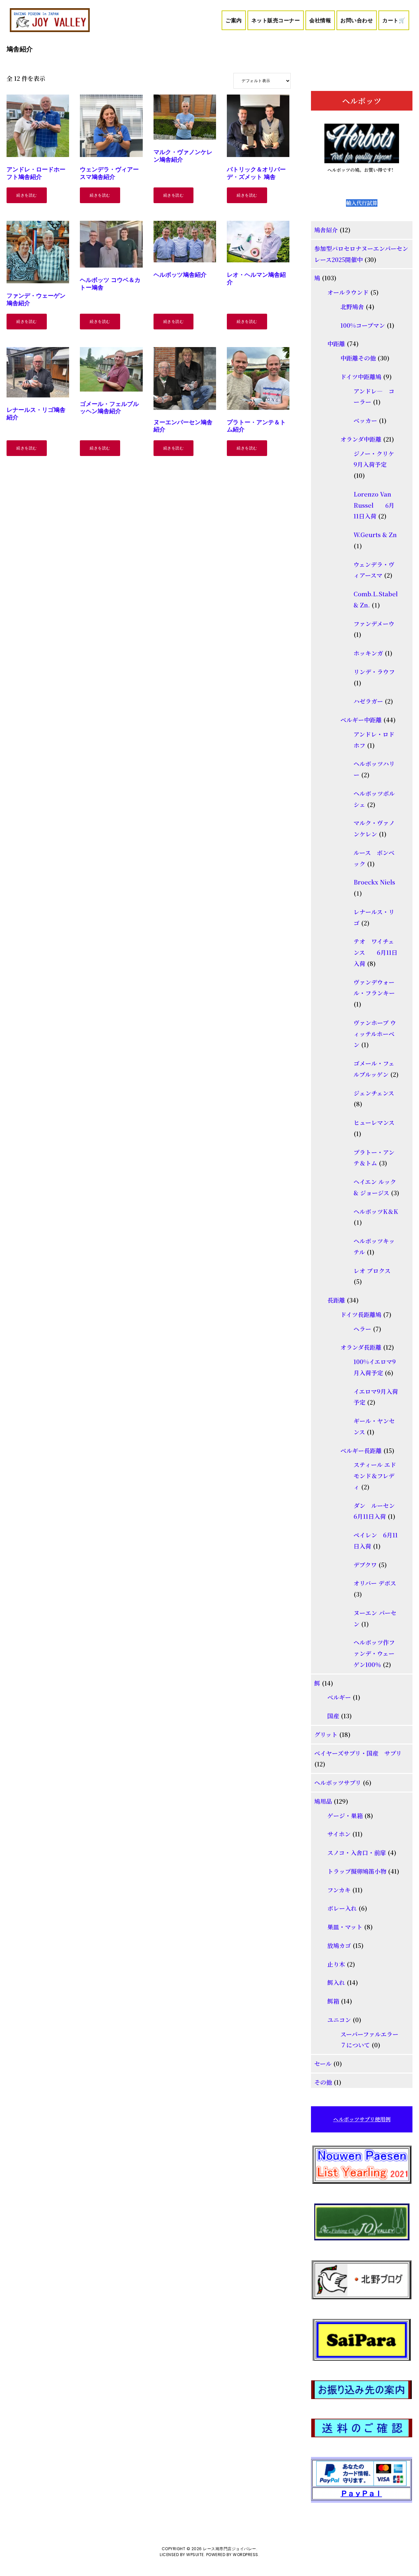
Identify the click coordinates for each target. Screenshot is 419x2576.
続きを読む (27, 195)
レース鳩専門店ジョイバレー (230, 2549)
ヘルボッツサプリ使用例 (362, 2119)
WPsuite (195, 2555)
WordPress (246, 2555)
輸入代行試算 (362, 203)
